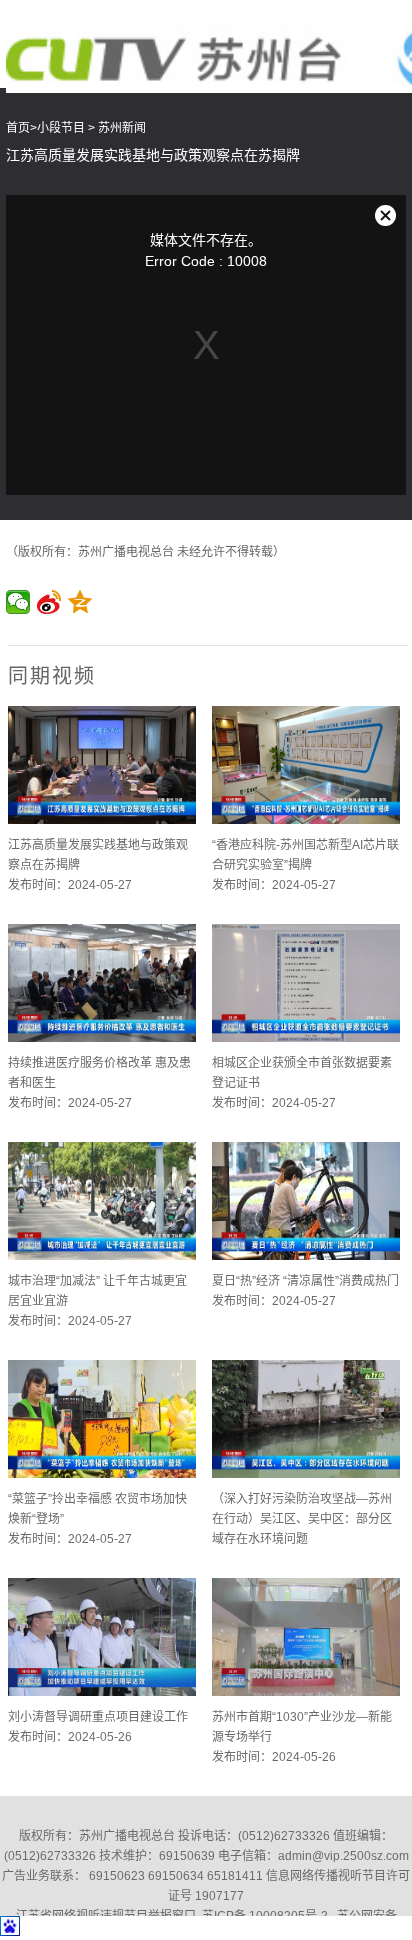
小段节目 (61, 128)
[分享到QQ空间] (80, 602)
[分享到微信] (18, 602)
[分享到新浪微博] (49, 602)
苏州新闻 (122, 128)
